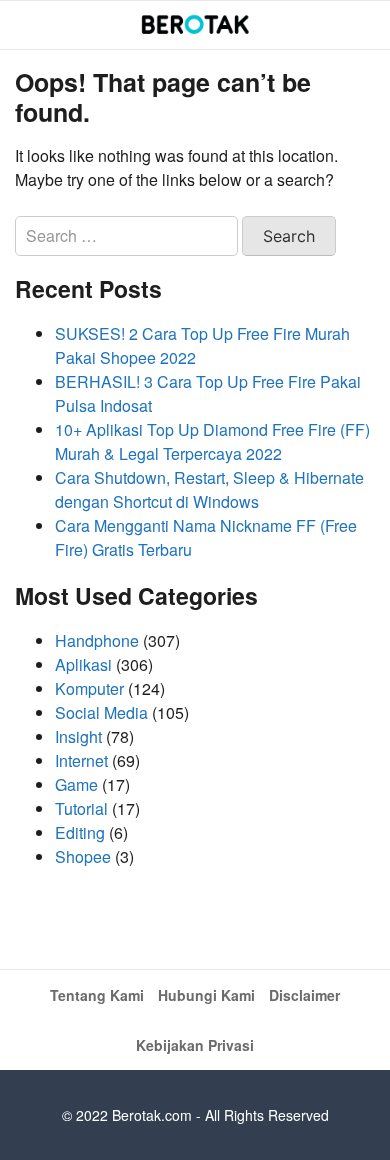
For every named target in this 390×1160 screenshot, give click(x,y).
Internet (81, 760)
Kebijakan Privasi (195, 1045)
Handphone (97, 640)
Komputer (89, 688)
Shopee (83, 856)
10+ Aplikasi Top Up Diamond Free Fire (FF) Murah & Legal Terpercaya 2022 (212, 441)
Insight (78, 736)
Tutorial (81, 808)
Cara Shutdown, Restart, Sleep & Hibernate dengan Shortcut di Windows (209, 489)
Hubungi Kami (206, 995)
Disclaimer (304, 995)
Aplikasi (83, 664)
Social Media (101, 712)
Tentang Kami (97, 995)
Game (76, 784)
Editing (80, 832)
